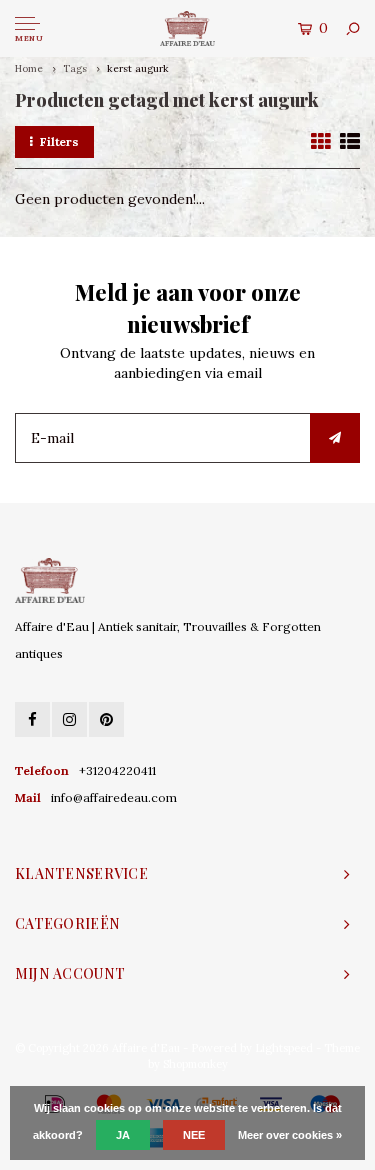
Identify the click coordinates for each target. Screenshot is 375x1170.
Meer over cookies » (290, 1135)
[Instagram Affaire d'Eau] (69, 719)
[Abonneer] (335, 438)
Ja (123, 1135)
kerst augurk (138, 68)
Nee (194, 1135)
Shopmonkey (195, 1064)
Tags (75, 68)
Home (29, 68)
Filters (59, 141)
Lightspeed (284, 1048)
